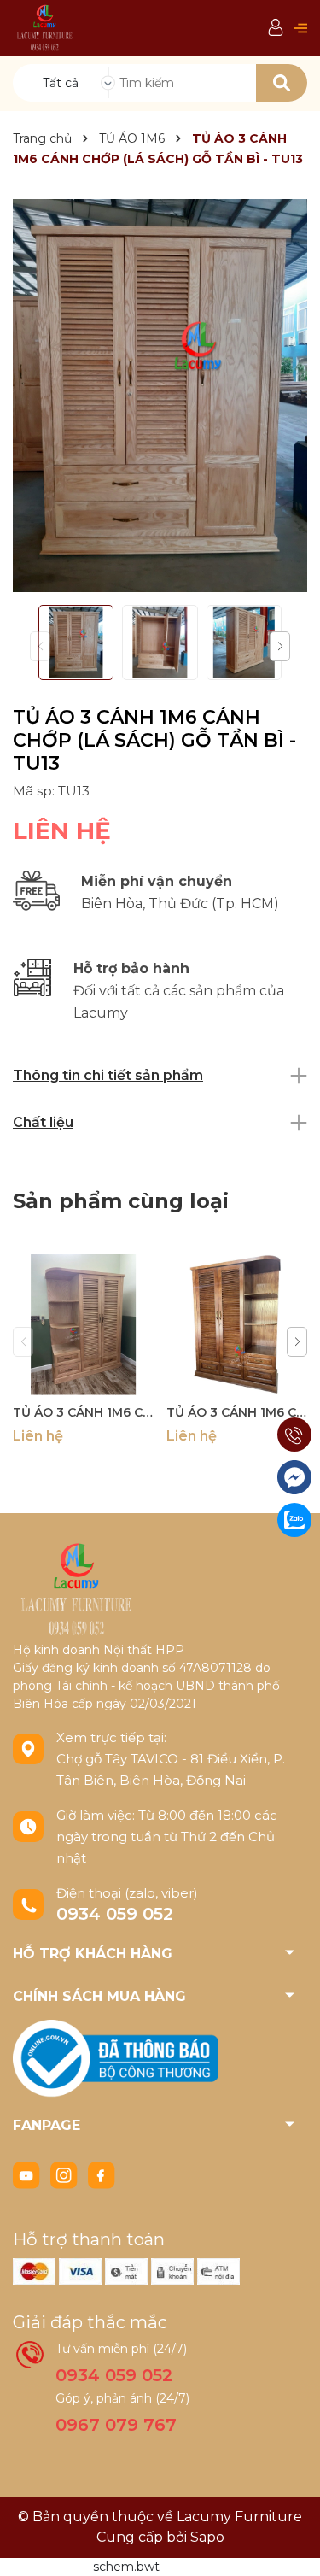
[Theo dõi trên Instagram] (66, 2174)
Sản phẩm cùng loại (121, 1201)
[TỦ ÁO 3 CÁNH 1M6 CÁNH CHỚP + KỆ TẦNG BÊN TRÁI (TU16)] (83, 1325)
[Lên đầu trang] (290, 2546)
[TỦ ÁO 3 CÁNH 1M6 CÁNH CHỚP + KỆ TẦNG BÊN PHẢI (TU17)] (237, 1325)
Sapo (207, 2537)
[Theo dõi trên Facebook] (102, 2174)
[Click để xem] (160, 396)
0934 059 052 (115, 1914)
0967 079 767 (116, 2425)
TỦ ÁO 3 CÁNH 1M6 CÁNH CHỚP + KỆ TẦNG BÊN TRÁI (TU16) (83, 1412)
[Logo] (45, 27)
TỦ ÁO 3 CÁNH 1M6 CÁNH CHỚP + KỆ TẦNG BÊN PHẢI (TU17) (237, 1412)
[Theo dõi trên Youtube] (28, 2174)
